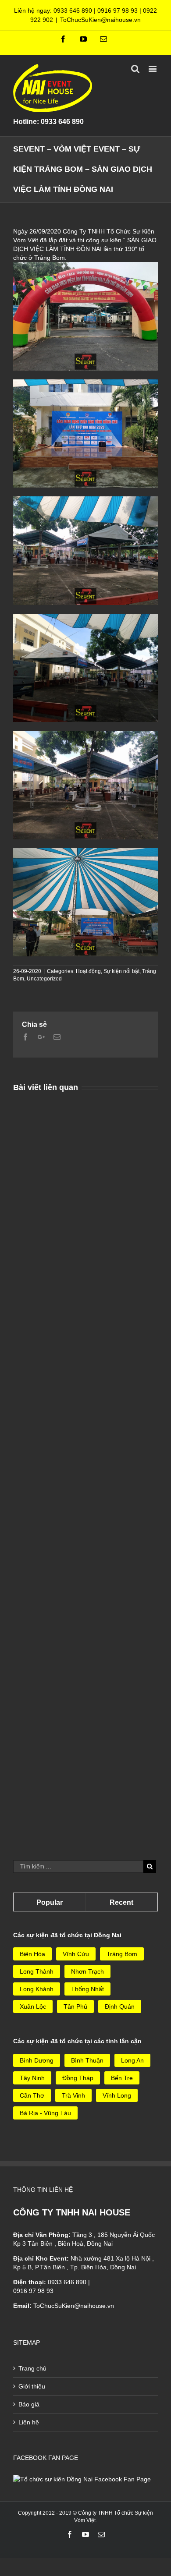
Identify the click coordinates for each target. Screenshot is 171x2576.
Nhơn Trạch (87, 1971)
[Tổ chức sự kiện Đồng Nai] (82, 2479)
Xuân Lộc (33, 2006)
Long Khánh (37, 1989)
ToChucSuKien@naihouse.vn (100, 20)
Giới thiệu (32, 2386)
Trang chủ (32, 2368)
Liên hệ (29, 2422)
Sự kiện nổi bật (121, 971)
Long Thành (37, 1971)
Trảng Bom (122, 1954)
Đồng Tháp (78, 2078)
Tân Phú (75, 2006)
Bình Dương (37, 2060)
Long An (132, 2060)
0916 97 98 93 (118, 11)
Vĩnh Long (117, 2095)
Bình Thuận (87, 2060)
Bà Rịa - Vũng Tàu (45, 2113)
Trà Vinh (73, 2095)
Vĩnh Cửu (76, 1954)
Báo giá (29, 2404)
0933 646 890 (73, 11)
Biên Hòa (32, 1954)
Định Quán (120, 2006)
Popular (50, 1902)
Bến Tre (122, 2078)
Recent (121, 1902)
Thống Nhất (87, 1989)
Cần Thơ (32, 2095)
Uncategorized (44, 979)
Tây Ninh (32, 2078)
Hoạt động (88, 971)
